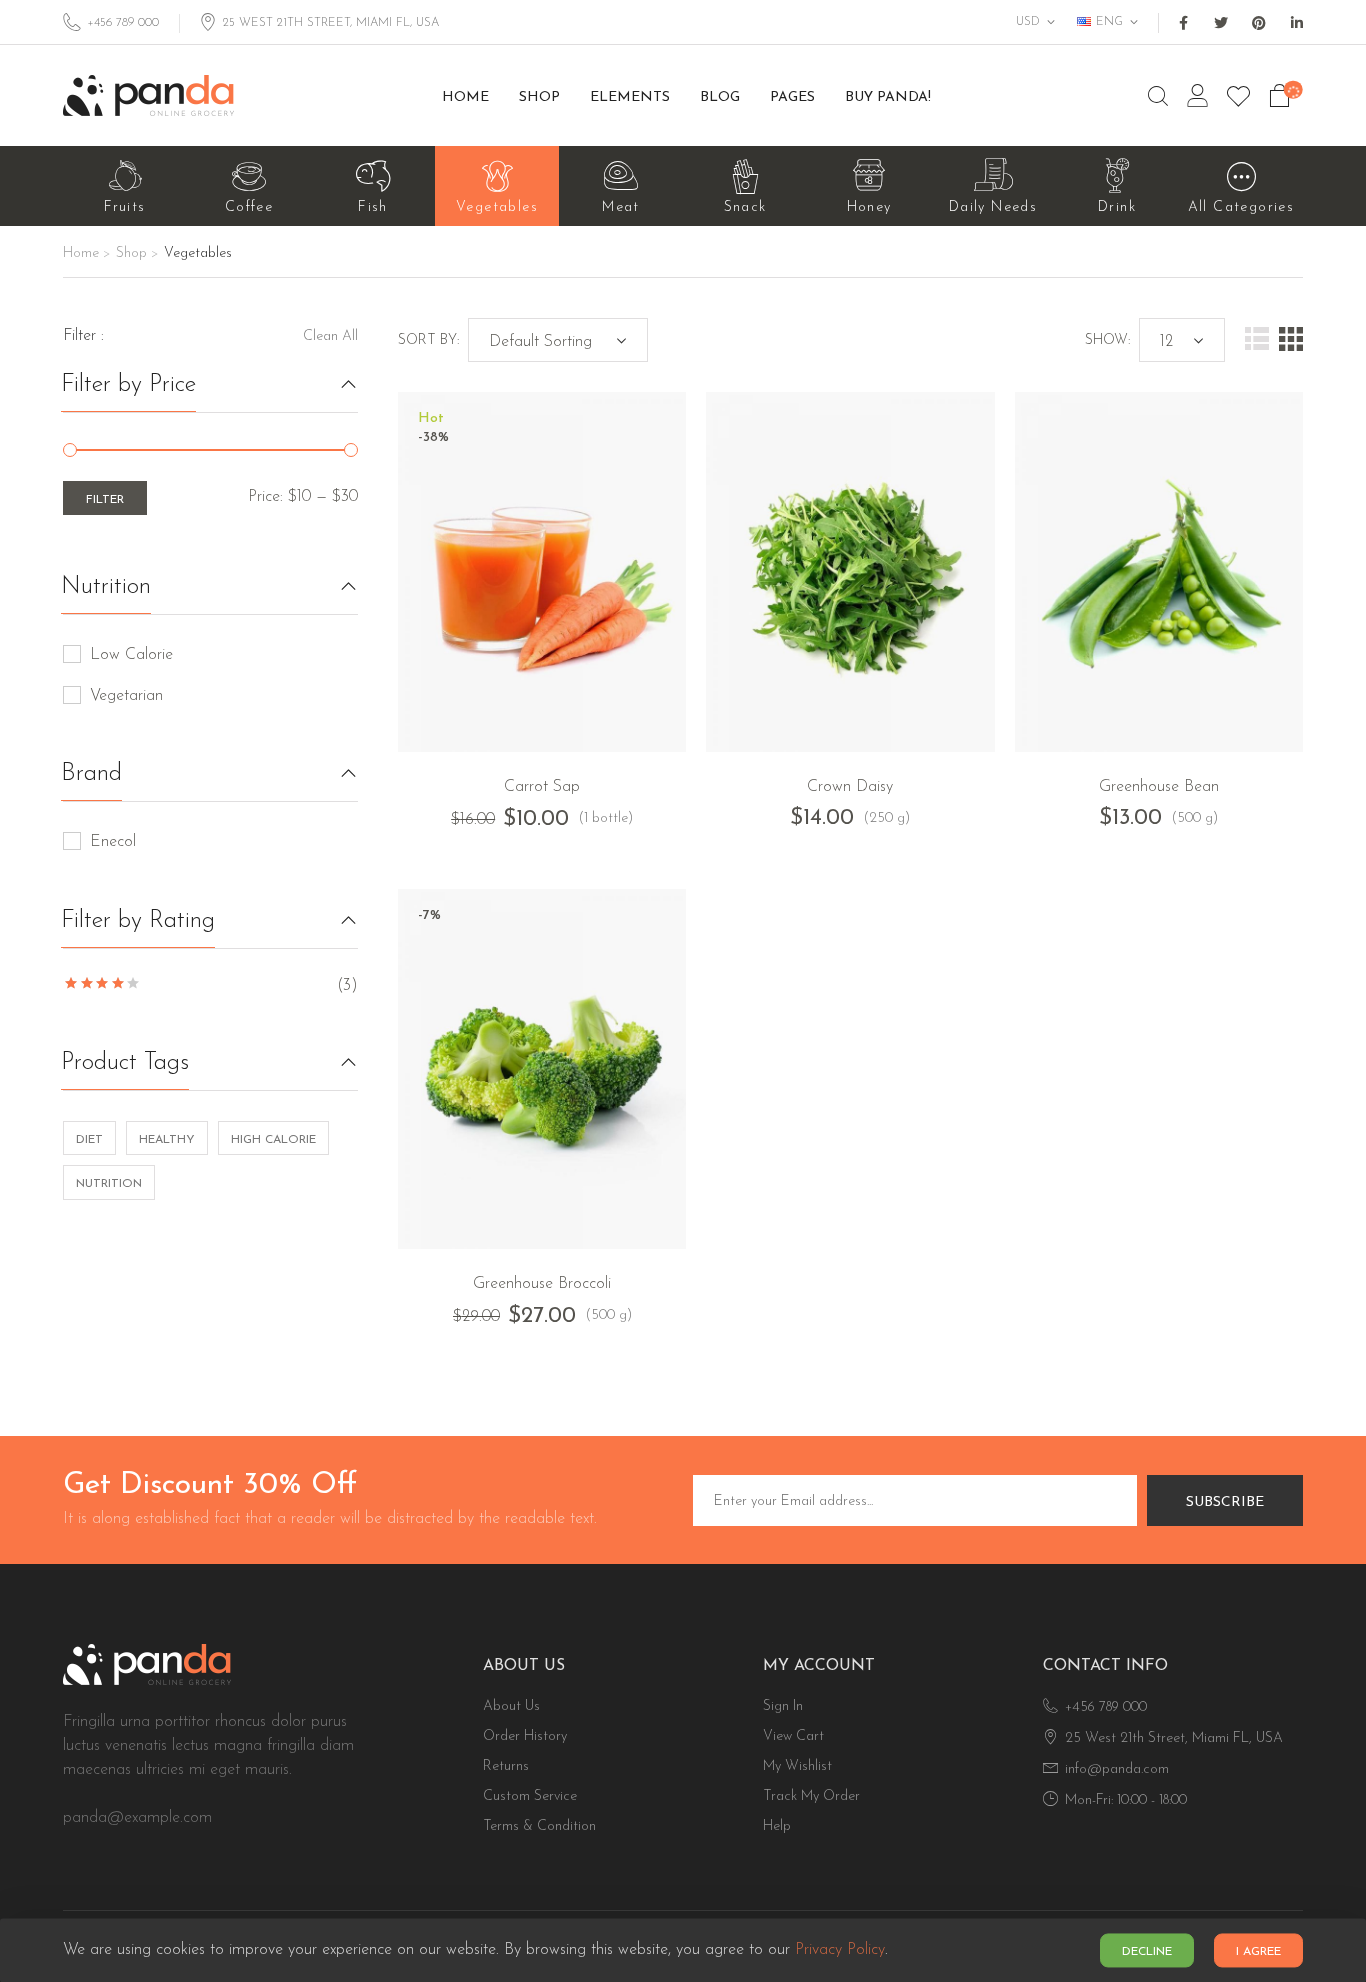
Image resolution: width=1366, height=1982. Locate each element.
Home (81, 253)
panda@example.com (137, 1818)
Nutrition (109, 1184)
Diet (89, 1140)
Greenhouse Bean (1159, 787)
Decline (1147, 1952)
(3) (210, 985)
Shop (131, 253)
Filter (105, 500)
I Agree (1258, 1952)
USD (1028, 22)
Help (777, 1826)
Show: (1107, 340)
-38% (433, 438)
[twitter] (1221, 23)
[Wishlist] (1238, 96)
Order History (525, 1736)
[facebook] (1183, 23)
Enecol (113, 842)
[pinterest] (1259, 23)
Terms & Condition (539, 1826)
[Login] (1197, 96)
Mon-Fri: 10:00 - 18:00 (1126, 1800)
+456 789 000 (123, 23)
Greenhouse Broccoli (542, 1284)
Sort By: (428, 340)
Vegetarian (126, 696)
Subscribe (1225, 1502)
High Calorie (273, 1140)
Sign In (783, 1706)
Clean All (330, 336)
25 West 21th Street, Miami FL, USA (1174, 1738)
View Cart (793, 1736)
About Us (511, 1706)
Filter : (83, 336)
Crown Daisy (850, 787)
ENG (1109, 22)
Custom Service (530, 1796)
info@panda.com (1117, 1769)
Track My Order (811, 1796)
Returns (506, 1766)
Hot (431, 419)
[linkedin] (1297, 23)
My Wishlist (797, 1766)
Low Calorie (131, 655)
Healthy (167, 1140)
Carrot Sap (542, 787)
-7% (429, 916)
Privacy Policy (840, 1951)
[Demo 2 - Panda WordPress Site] (148, 95)
